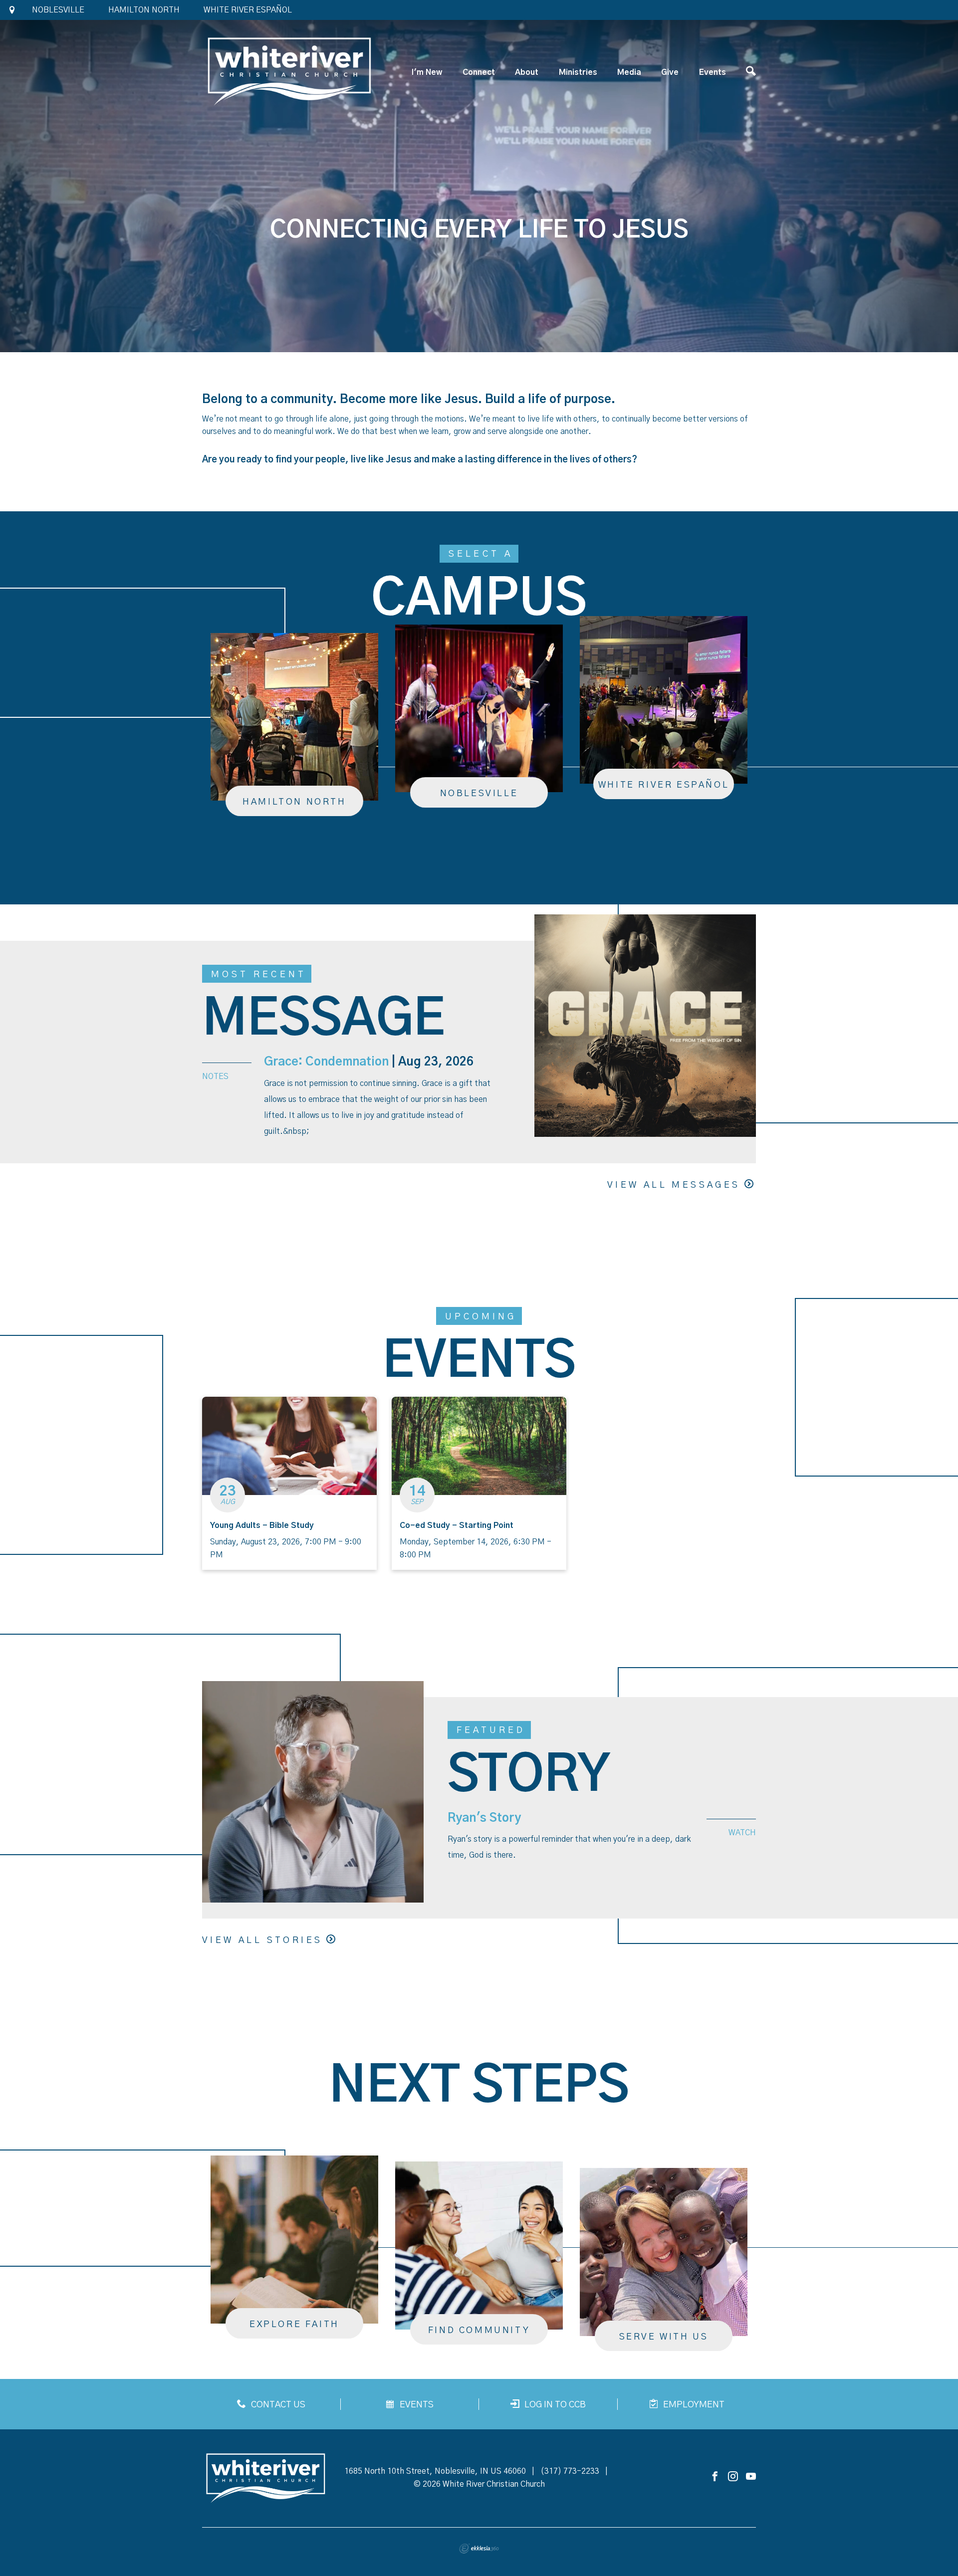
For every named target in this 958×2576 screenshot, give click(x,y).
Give (670, 72)
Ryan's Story (484, 1818)
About (527, 72)
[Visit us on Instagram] (733, 2477)
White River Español (248, 10)
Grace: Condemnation (326, 1062)
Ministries (578, 72)
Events (713, 72)
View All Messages (674, 1185)
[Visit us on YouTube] (751, 2477)
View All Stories (262, 1940)
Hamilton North (144, 10)
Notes (215, 1076)
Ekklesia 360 (479, 2549)
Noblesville (58, 10)
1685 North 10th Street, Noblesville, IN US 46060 (435, 2471)
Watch (742, 1833)
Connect (479, 72)
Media (629, 72)
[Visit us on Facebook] (715, 2477)
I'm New (427, 72)
